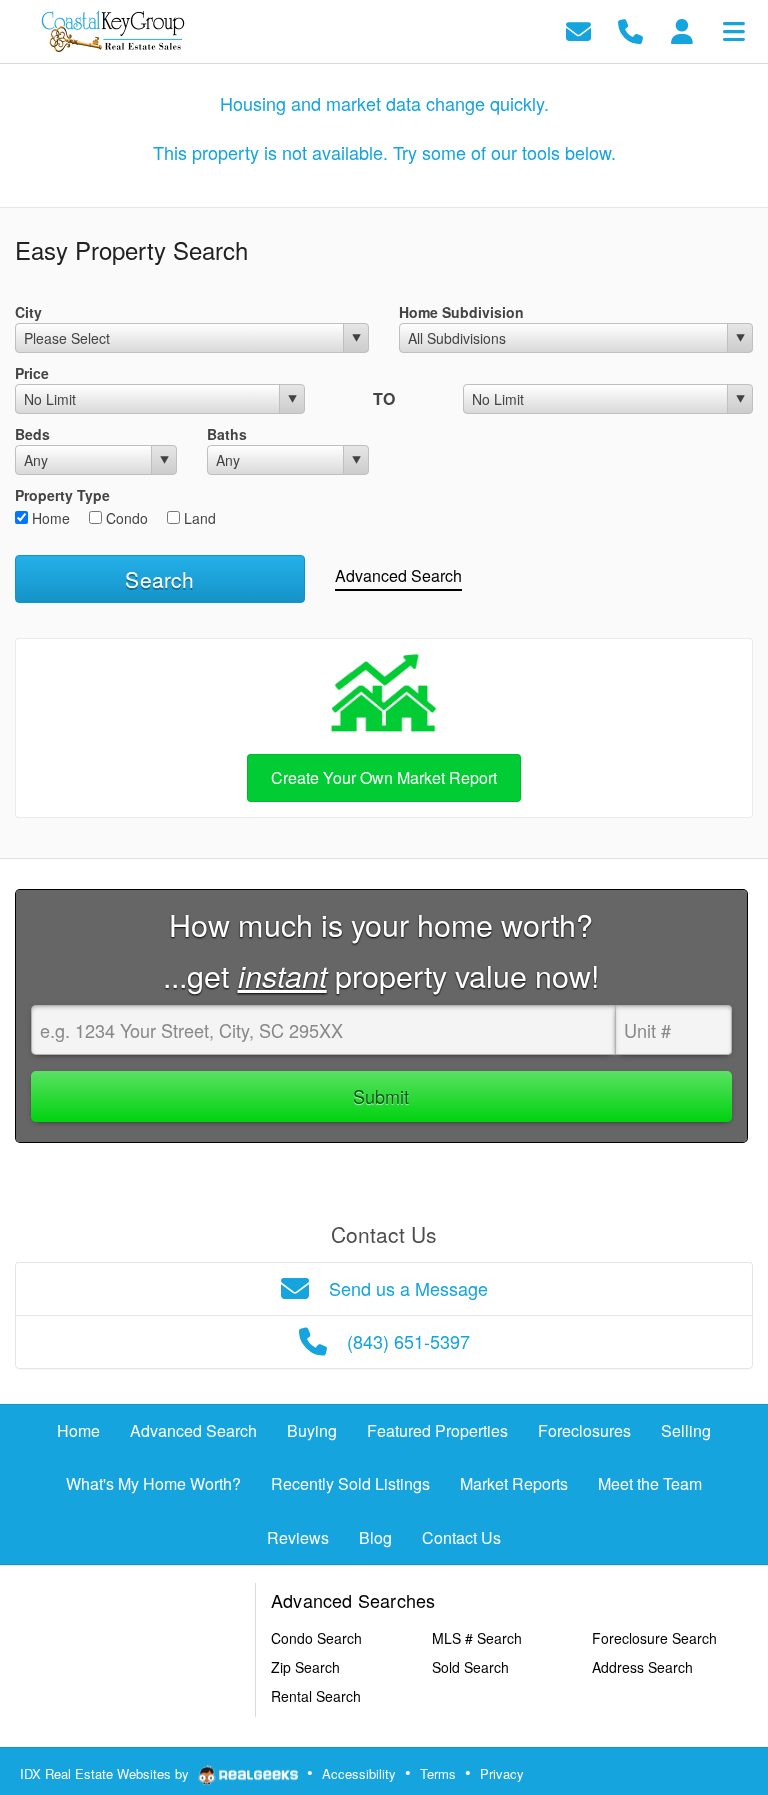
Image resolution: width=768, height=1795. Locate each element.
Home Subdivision (461, 312)
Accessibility (359, 1773)
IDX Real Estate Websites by (106, 1773)
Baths (227, 434)
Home (49, 518)
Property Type (62, 495)
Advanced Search (398, 575)
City (28, 312)
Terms (438, 1773)
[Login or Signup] (682, 29)
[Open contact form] (578, 29)
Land (198, 518)
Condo (125, 518)
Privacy (502, 1773)
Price (32, 373)
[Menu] (734, 29)
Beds (32, 434)
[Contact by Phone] (630, 29)
